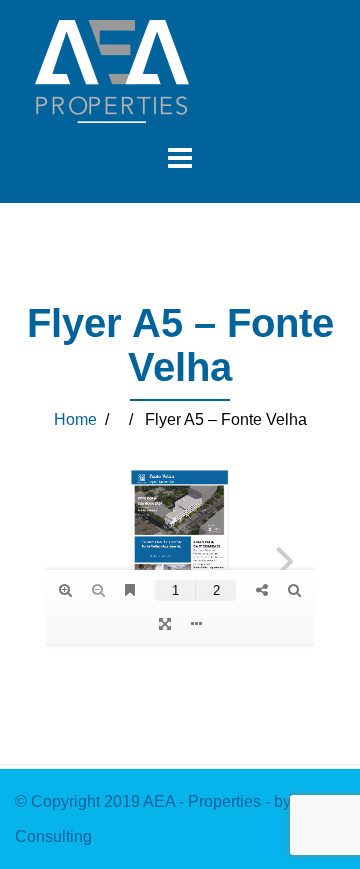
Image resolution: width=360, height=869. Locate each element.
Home (75, 419)
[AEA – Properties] (112, 70)
